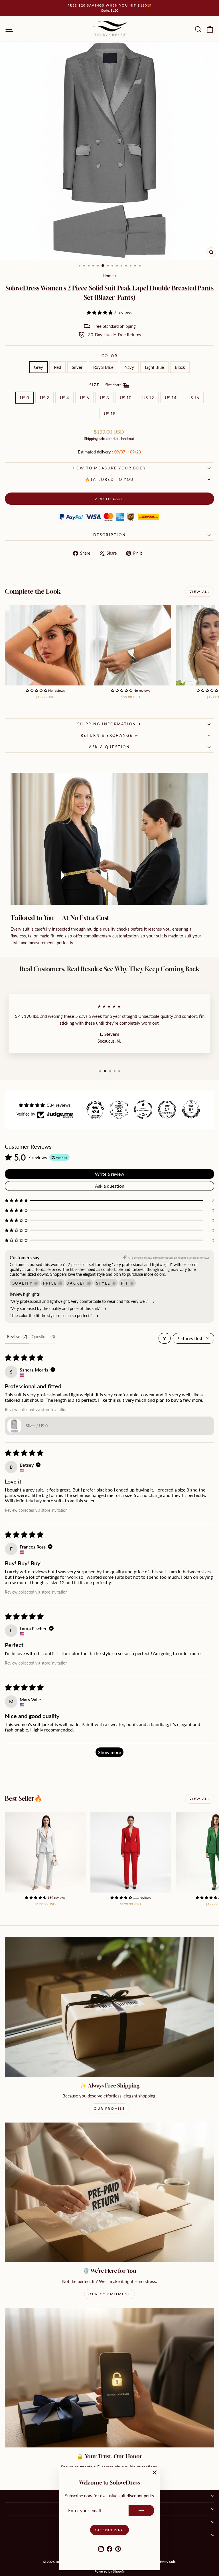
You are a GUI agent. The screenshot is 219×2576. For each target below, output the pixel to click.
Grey (38, 367)
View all (200, 592)
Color (110, 356)
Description (110, 535)
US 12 (148, 398)
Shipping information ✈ (109, 724)
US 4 (64, 398)
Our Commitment (109, 2294)
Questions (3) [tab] (43, 1337)
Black (180, 367)
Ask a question (109, 747)
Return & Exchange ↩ (109, 735)
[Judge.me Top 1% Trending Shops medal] (167, 1110)
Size (106, 385)
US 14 (171, 398)
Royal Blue (103, 367)
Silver (77, 367)
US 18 (110, 414)
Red (57, 367)
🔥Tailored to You (109, 479)
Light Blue (154, 367)
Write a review (110, 1174)
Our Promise (109, 2108)
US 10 (126, 398)
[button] (100, 312)
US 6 (84, 398)
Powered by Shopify (109, 2571)
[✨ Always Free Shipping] (109, 2007)
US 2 (44, 398)
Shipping (91, 439)
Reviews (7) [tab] (17, 1337)
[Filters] (165, 1338)
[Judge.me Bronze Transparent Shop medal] (143, 1110)
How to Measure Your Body (109, 468)
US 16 (193, 398)
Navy (129, 367)
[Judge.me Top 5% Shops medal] (191, 1110)
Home (108, 276)
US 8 (104, 398)
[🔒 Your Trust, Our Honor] (109, 2378)
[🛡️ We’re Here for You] (109, 2192)
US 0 (25, 398)
